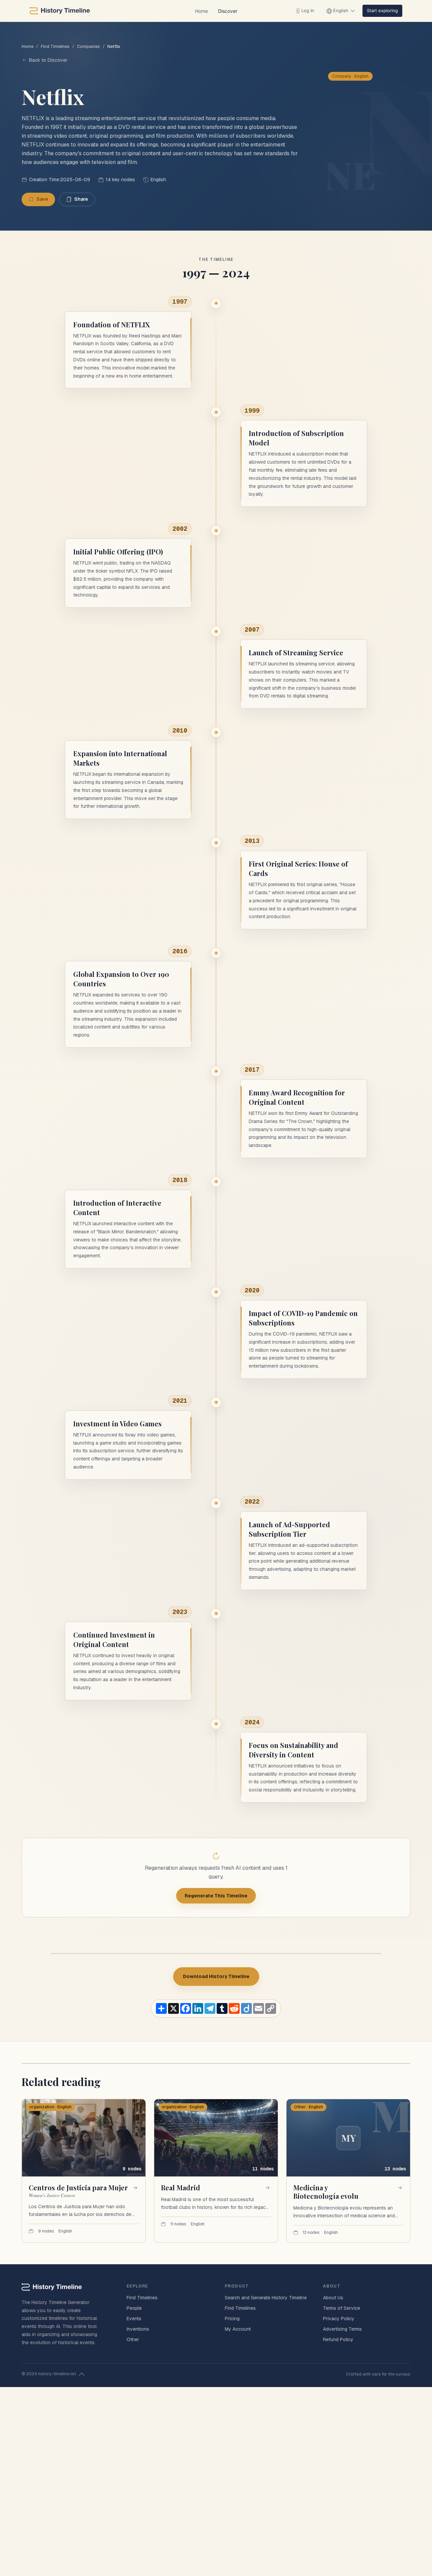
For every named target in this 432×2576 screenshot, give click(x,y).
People (134, 2308)
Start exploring (382, 10)
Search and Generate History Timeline (266, 2298)
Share (81, 199)
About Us (333, 2298)
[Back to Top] (82, 2374)
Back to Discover (48, 60)
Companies (88, 46)
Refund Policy (338, 2339)
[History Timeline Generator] (60, 11)
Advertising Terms (342, 2329)
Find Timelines (55, 46)
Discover (228, 11)
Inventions (138, 2329)
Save (42, 199)
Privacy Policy (339, 2319)
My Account (238, 2329)
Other (133, 2339)
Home (201, 11)
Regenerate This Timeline (216, 1896)
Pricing (232, 2319)
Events (134, 2319)
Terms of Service (342, 2308)
